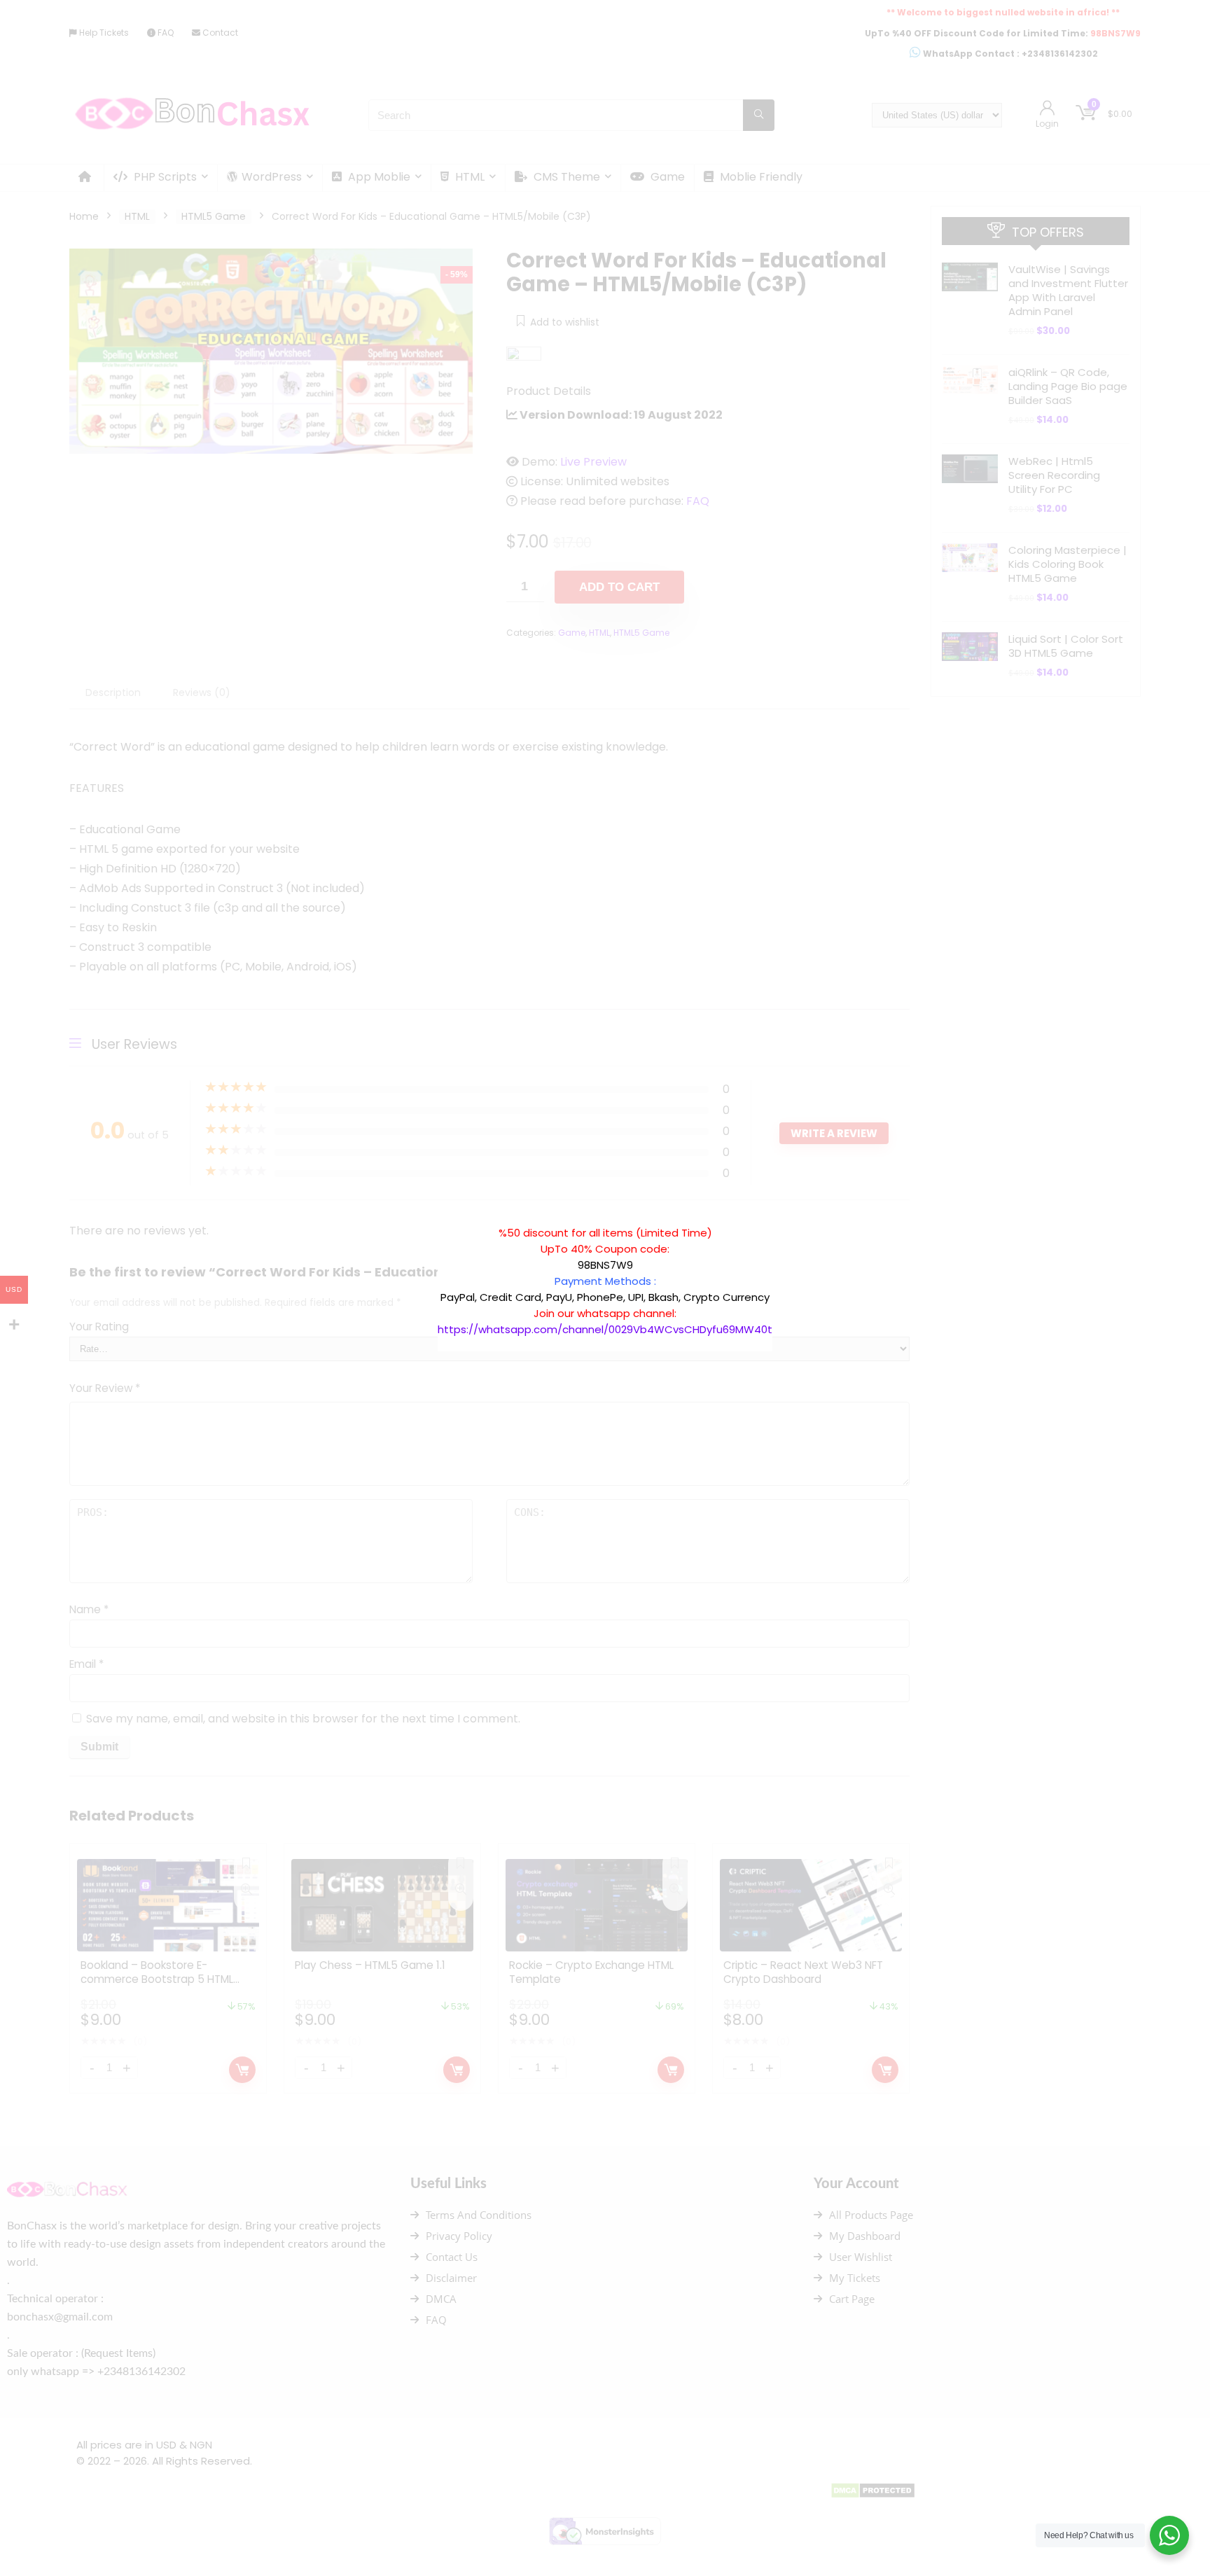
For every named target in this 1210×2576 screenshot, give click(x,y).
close (779, 1218)
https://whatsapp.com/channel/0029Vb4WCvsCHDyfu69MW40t (605, 1329)
